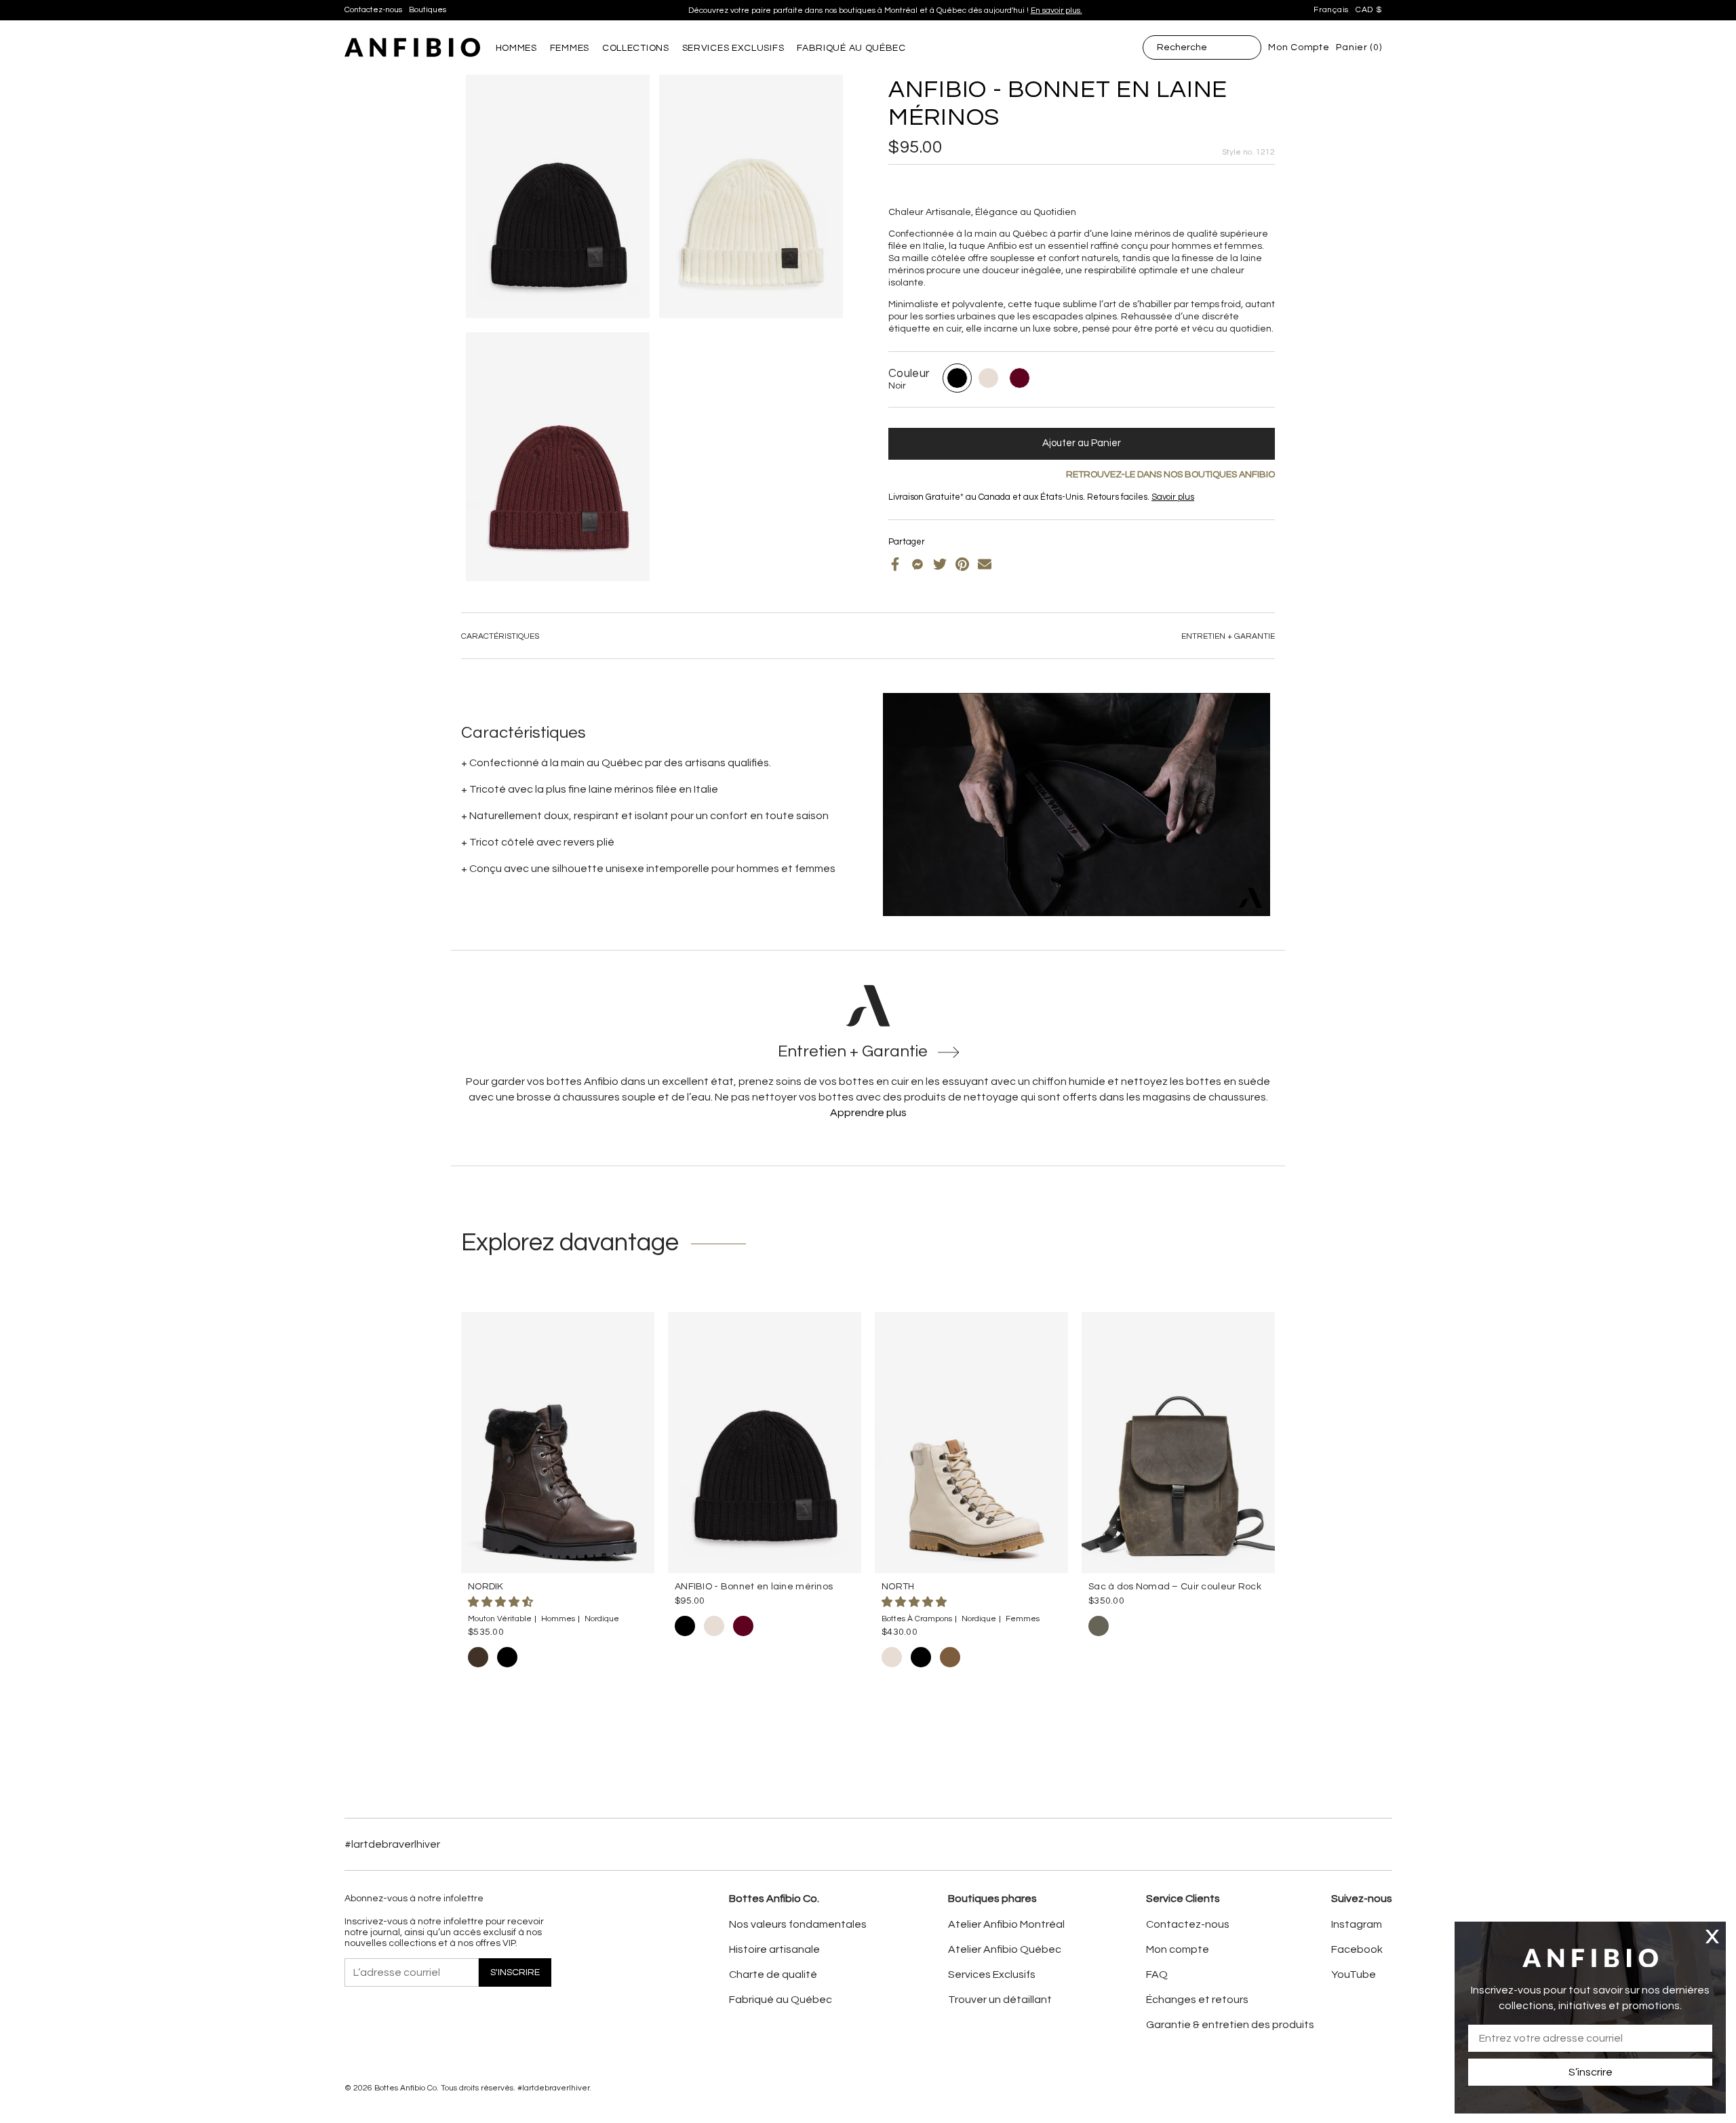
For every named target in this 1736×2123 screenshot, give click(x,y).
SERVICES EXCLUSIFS (733, 48)
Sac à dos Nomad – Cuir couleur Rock (1175, 1587)
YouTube (1354, 1975)
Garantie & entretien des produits (1230, 2025)
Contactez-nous (373, 10)
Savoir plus (1173, 497)
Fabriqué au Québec (781, 2000)
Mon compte (1178, 1949)
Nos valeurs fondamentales (798, 1924)
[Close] (1712, 1936)
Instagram (1357, 1924)
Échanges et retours (1197, 2000)
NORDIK (486, 1587)
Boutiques (428, 10)
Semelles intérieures (952, 508)
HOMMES (516, 48)
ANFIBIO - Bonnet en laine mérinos (754, 1587)
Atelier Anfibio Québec (1005, 1949)
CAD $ (1369, 10)
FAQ (1157, 1975)
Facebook (1357, 1949)
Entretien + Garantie (1228, 636)
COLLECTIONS (636, 48)
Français (1331, 10)
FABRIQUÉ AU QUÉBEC (851, 48)
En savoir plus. (1057, 4)
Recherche (1182, 47)
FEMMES (570, 48)
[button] (501, 1602)
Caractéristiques (500, 636)
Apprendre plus (868, 1113)
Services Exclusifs (992, 1975)
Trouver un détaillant (1000, 2000)
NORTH (898, 1587)
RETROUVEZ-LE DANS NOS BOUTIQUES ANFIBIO (1170, 475)
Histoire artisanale (774, 1949)
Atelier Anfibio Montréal (1006, 1924)
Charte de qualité (773, 1975)
